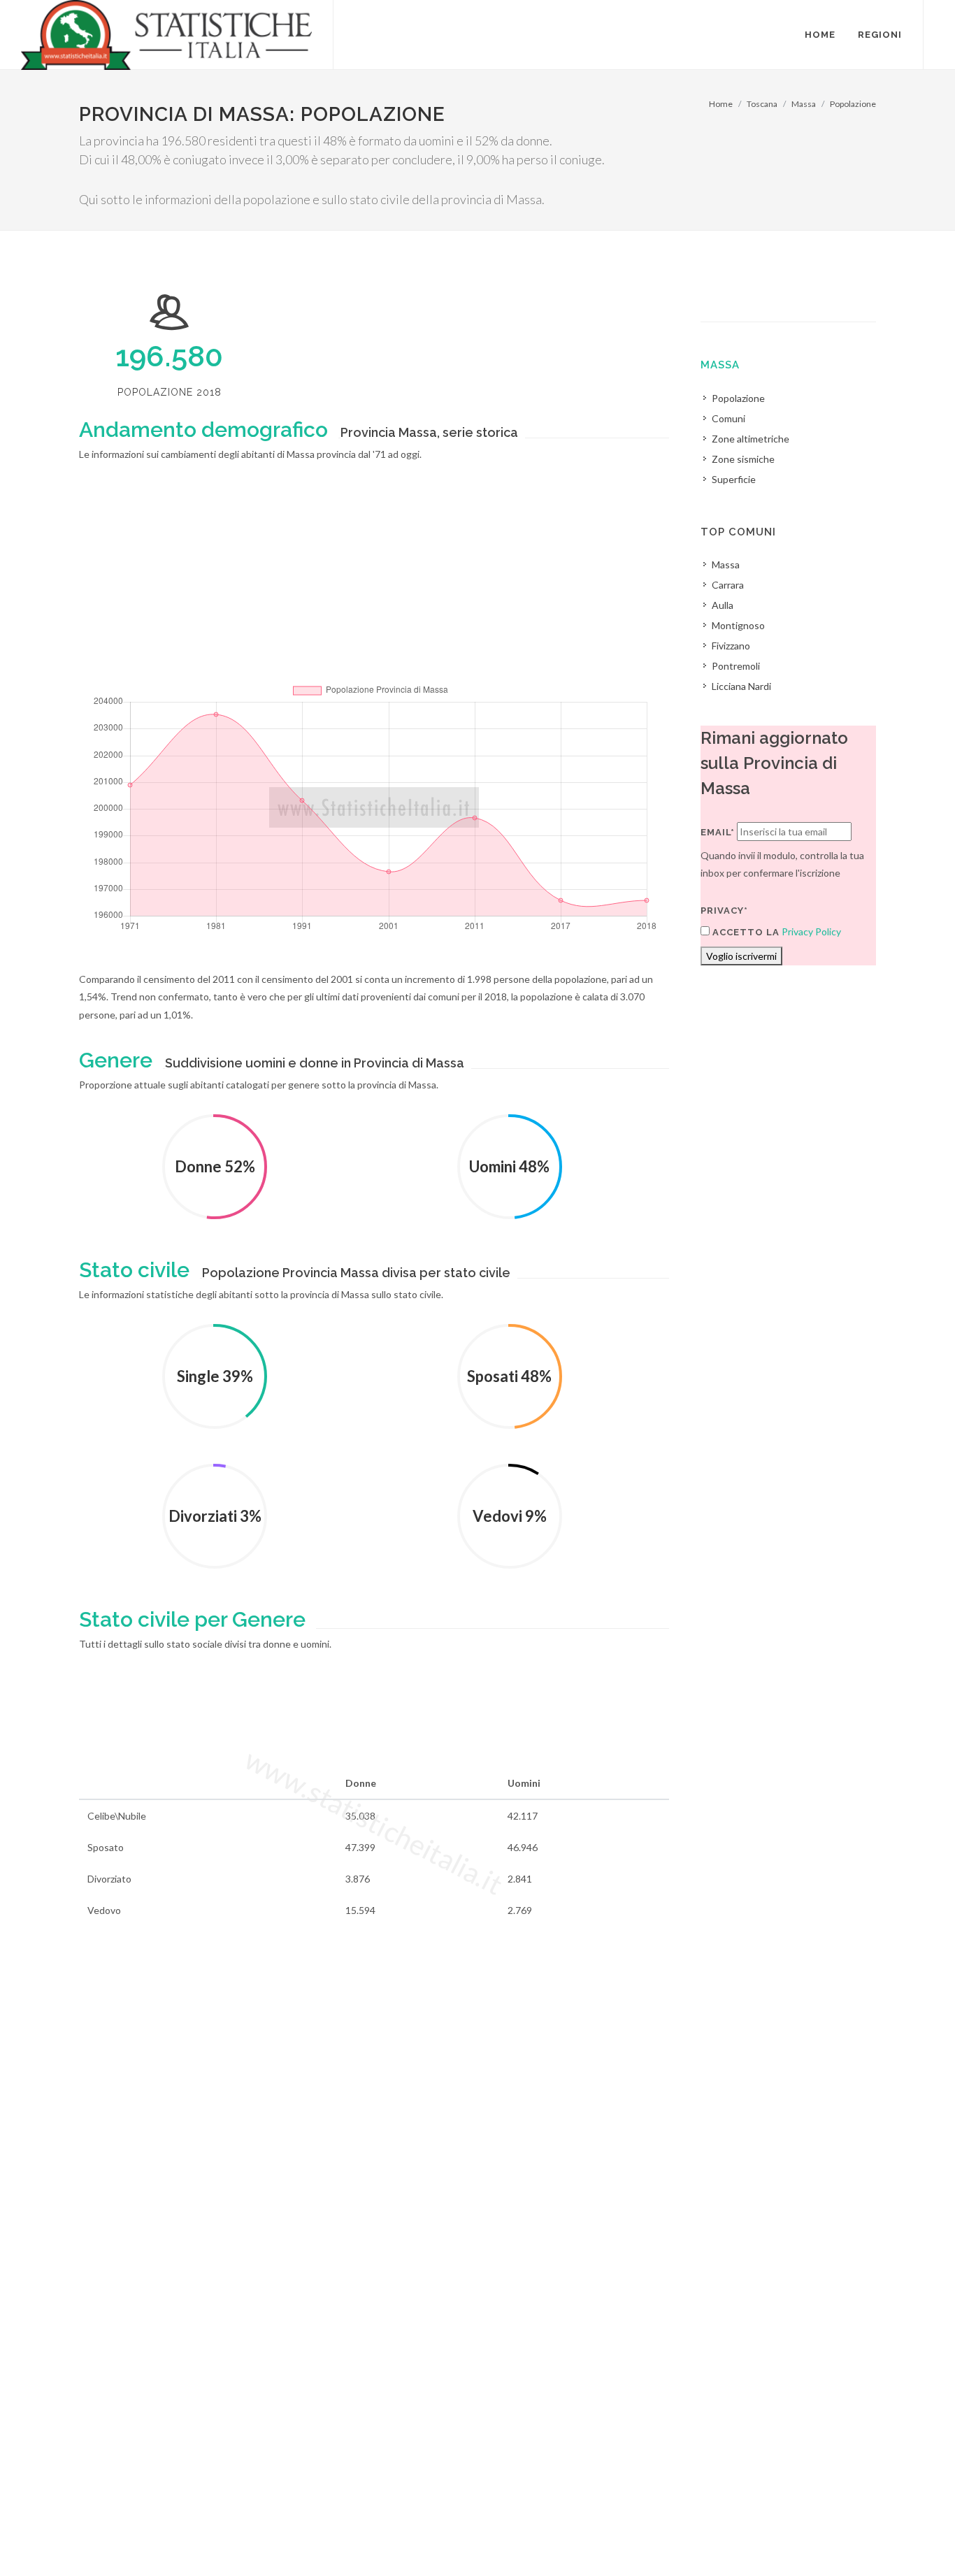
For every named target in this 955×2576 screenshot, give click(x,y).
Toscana (762, 104)
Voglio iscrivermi (741, 956)
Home (721, 104)
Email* (718, 832)
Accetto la (745, 932)
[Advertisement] (374, 582)
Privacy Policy (811, 931)
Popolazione (853, 104)
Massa (804, 104)
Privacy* (724, 911)
